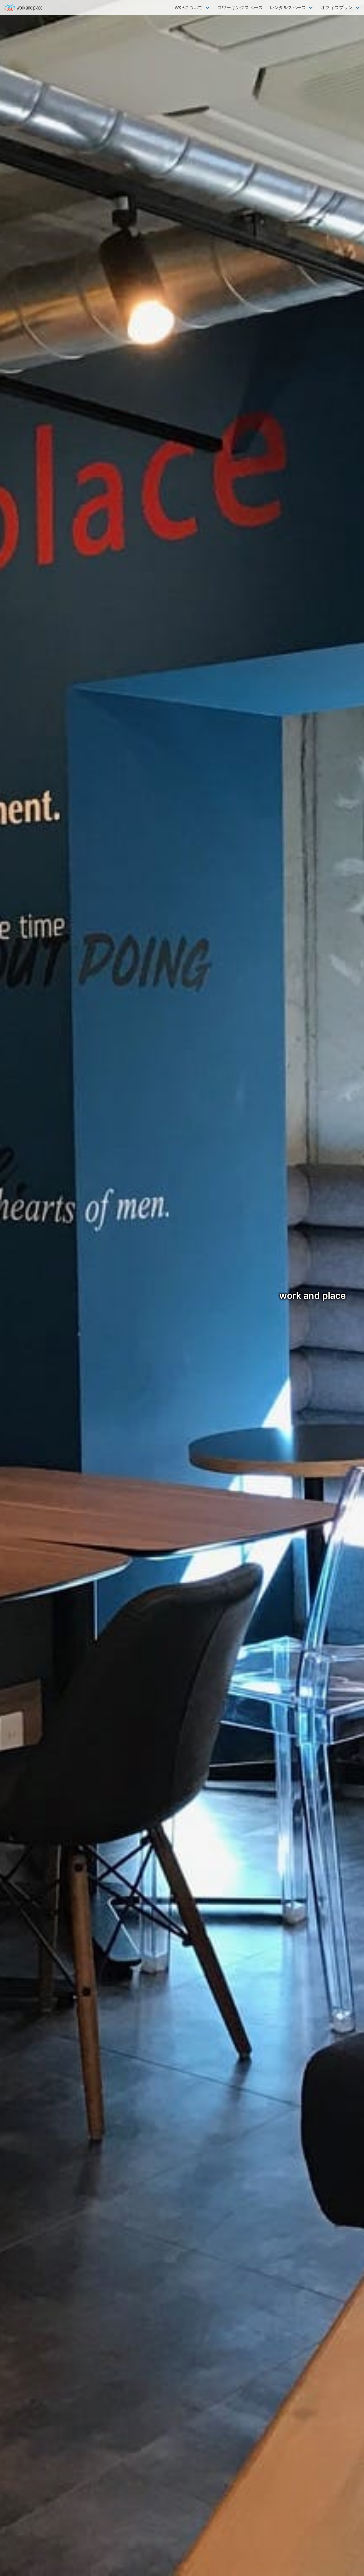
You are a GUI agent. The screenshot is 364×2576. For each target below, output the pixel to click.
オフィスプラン (337, 7)
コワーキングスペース (240, 7)
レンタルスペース (288, 7)
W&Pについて (189, 7)
